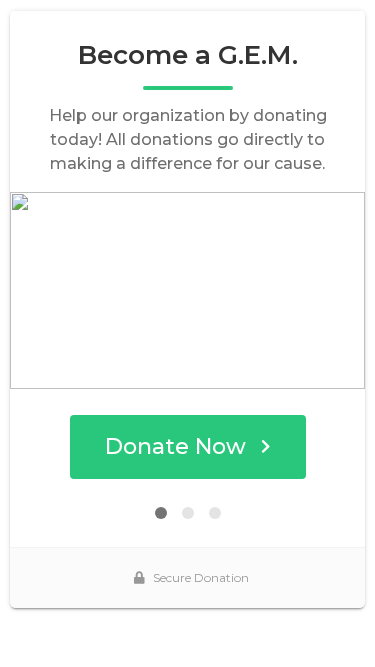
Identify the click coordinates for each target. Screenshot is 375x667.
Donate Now (175, 446)
